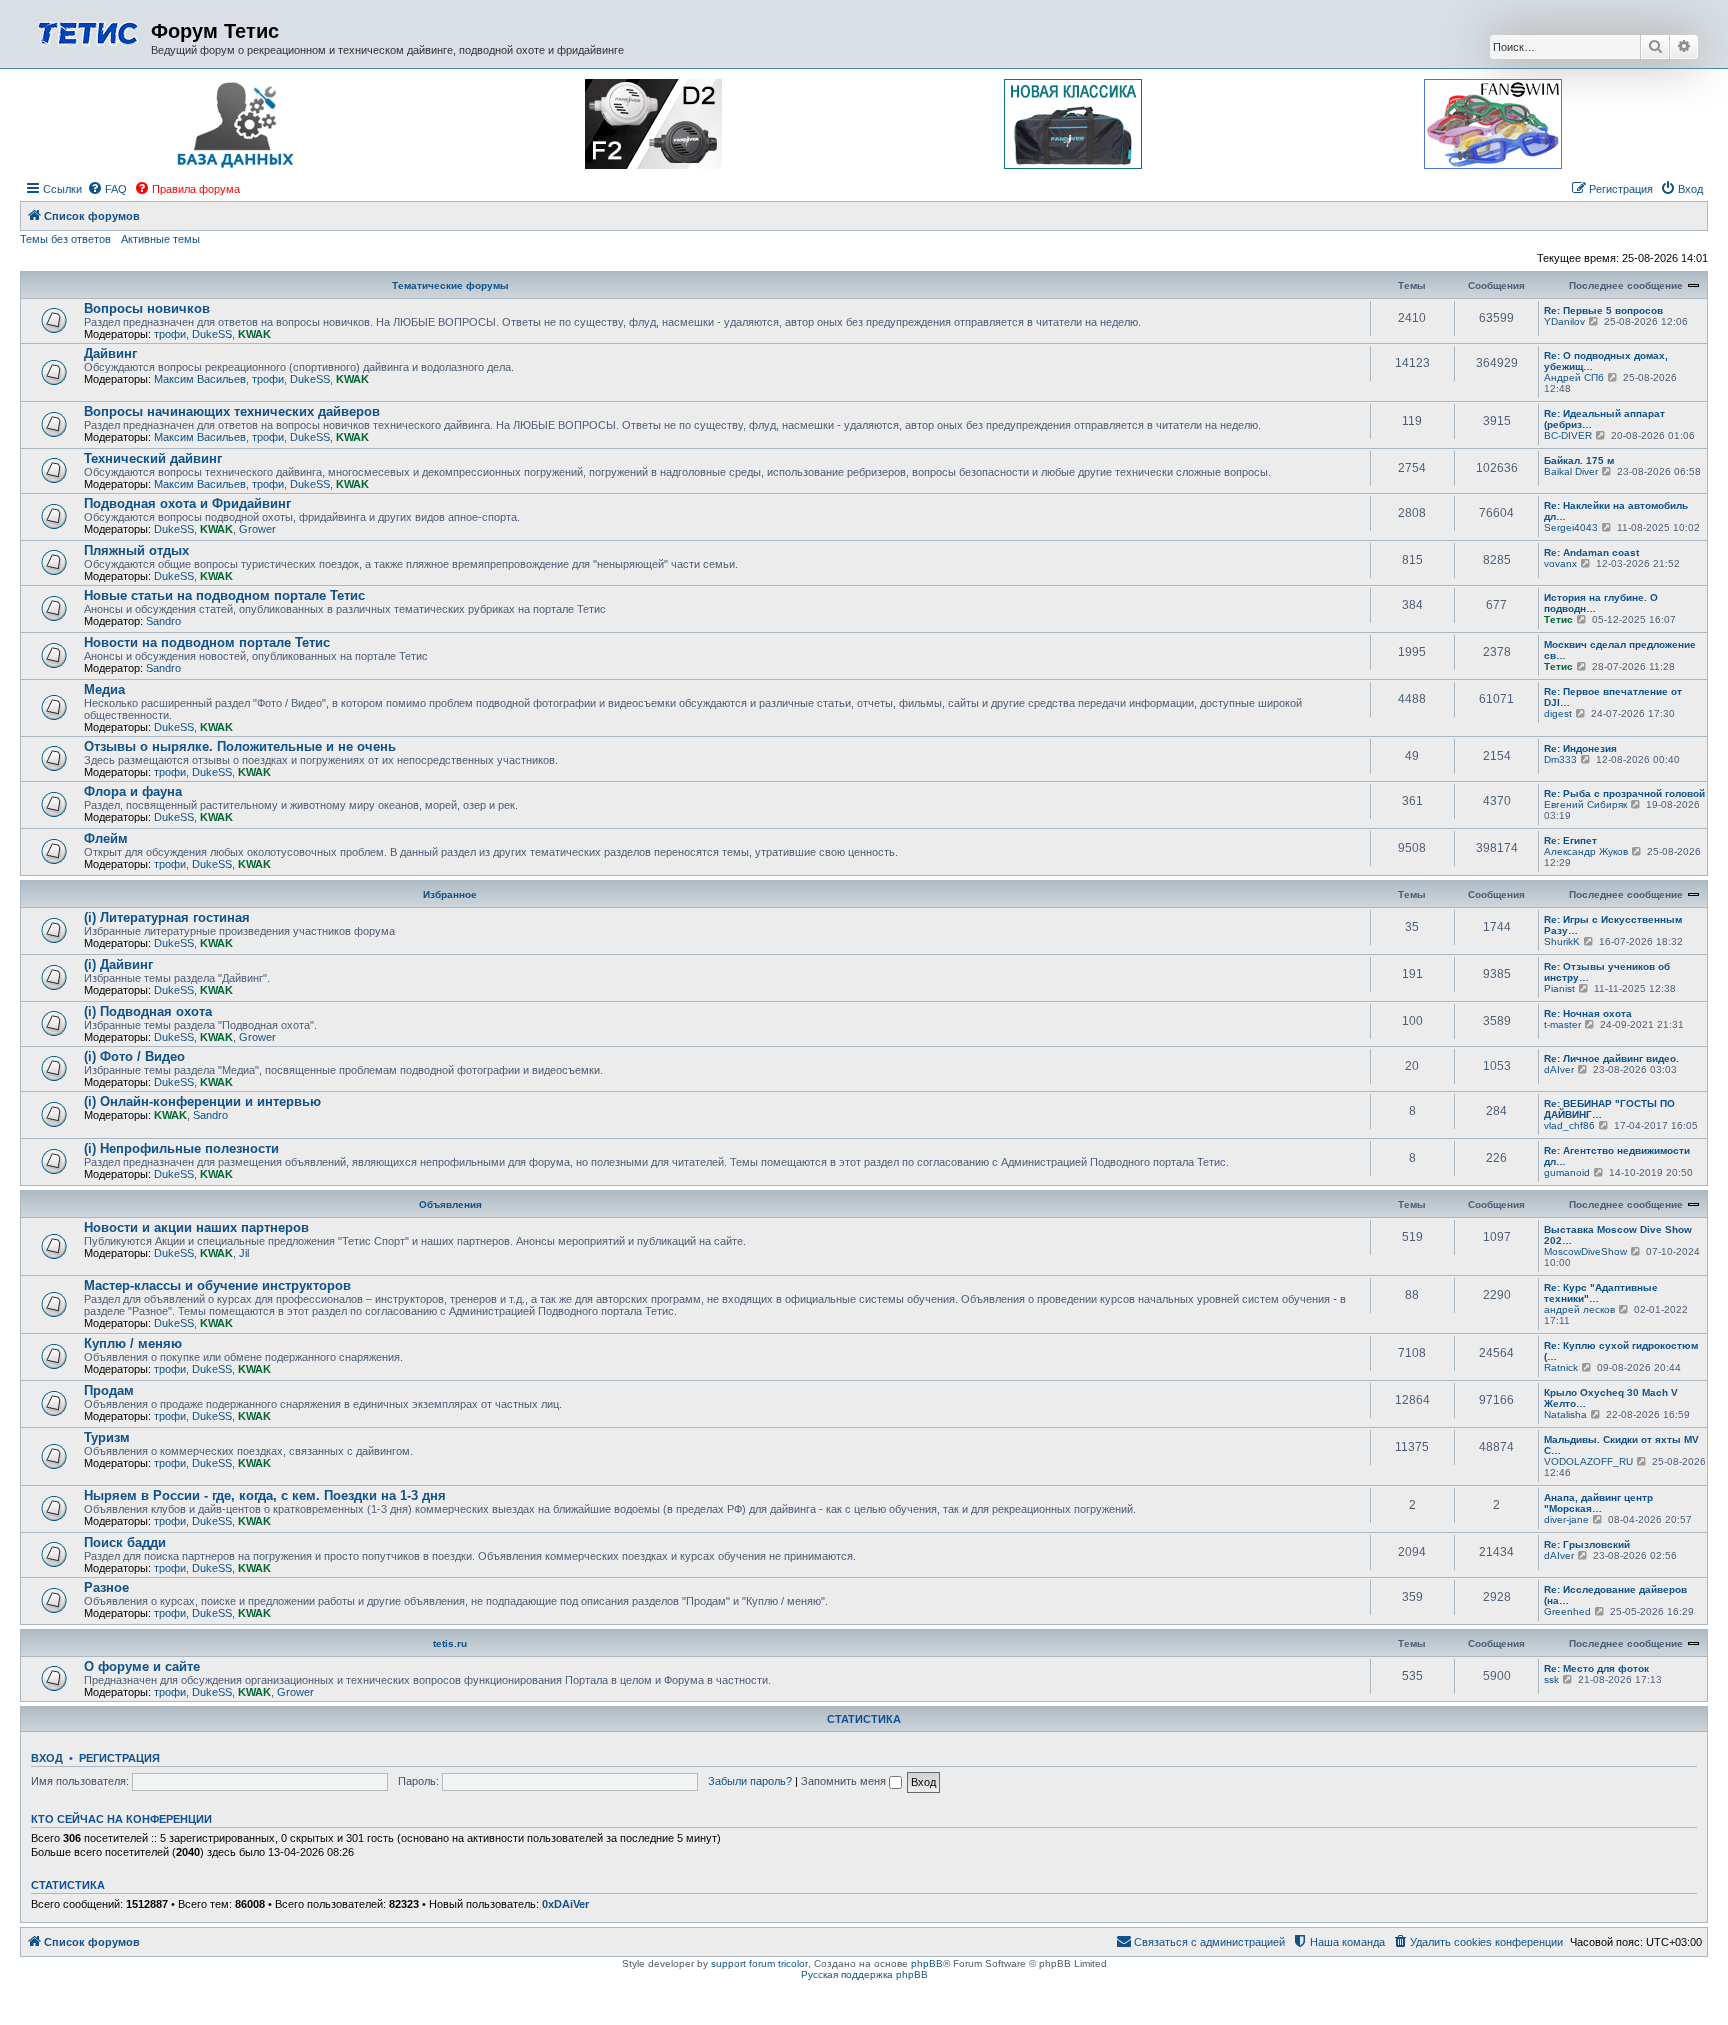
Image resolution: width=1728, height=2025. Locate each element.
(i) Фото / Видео (134, 1056)
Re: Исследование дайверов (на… (1615, 1595)
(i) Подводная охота (148, 1011)
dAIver (1559, 1069)
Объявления (450, 1204)
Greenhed (1567, 1611)
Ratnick (1561, 1367)
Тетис (1558, 619)
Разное (106, 1587)
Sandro (163, 621)
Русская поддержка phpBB (864, 1974)
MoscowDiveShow (1585, 1251)
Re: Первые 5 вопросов (1603, 310)
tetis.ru (450, 1643)
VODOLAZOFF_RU (1588, 1461)
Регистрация (119, 1758)
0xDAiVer (565, 1904)
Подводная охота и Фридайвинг (187, 503)
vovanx (1560, 563)
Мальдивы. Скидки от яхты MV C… (1621, 1445)
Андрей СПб (1574, 377)
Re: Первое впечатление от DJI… (1613, 697)
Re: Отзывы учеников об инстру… (1607, 972)
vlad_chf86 (1569, 1125)
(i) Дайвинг (118, 964)
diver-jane (1566, 1519)
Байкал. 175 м (1579, 460)
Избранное (450, 894)
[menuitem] (107, 189)
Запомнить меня (845, 1781)
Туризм (107, 1437)
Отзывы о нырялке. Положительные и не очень (240, 746)
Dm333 (1560, 759)
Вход (47, 1758)
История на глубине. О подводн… (1601, 603)
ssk (1551, 1679)
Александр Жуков (1586, 851)
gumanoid (1567, 1172)
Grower (257, 529)
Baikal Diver (1571, 471)
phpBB (927, 1963)
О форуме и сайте (142, 1666)
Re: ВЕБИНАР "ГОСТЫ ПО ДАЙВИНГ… (1609, 1109)
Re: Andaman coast (1591, 552)
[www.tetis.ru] (88, 31)
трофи (170, 334)
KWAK (254, 334)
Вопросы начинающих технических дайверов (232, 411)
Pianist (1559, 988)
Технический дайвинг (153, 458)
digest (1558, 713)
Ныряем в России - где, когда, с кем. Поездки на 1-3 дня (265, 1495)
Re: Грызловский (1587, 1544)
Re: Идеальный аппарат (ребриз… (1604, 419)
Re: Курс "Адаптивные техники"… (1601, 1293)
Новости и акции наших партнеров (196, 1227)
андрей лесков (1579, 1309)
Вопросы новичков (147, 308)
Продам (109, 1390)
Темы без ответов (65, 239)
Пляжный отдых (136, 550)
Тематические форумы (450, 285)
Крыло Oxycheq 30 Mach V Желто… (1611, 1398)
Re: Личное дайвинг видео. (1611, 1058)
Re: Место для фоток (1596, 1668)
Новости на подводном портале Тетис (207, 642)
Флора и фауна (133, 791)
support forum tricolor (759, 1963)
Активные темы (160, 239)
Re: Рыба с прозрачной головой (1624, 793)
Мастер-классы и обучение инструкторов (217, 1285)
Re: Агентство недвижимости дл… (1617, 1156)
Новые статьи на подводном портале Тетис (224, 595)
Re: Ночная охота (1588, 1013)
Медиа (104, 689)
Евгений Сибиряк (1585, 804)
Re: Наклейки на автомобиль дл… (1616, 511)
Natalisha (1565, 1414)
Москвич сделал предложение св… (1620, 650)
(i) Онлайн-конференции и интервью (202, 1101)
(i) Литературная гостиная (167, 917)
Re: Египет (1570, 840)
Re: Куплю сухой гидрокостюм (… (1621, 1351)
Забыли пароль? (750, 1781)
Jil (244, 1253)
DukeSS (212, 334)
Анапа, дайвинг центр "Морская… (1598, 1503)
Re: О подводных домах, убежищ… (1606, 361)
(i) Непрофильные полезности (181, 1148)
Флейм (106, 838)
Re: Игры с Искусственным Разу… (1613, 925)
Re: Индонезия (1580, 748)
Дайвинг (110, 353)
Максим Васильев (200, 379)
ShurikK (1562, 941)
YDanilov (1564, 321)
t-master (1562, 1024)
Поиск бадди (125, 1542)
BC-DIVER (1568, 435)
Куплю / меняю (133, 1343)
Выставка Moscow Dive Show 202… (1618, 1235)
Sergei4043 (1571, 527)
